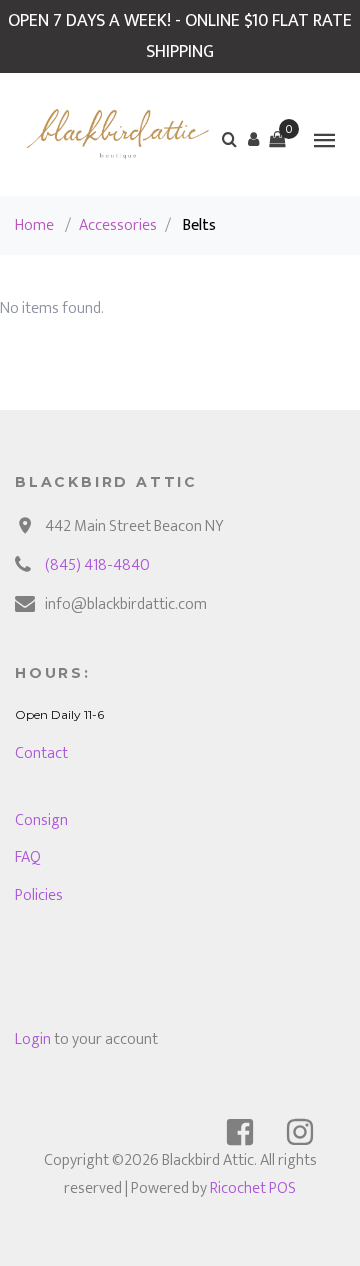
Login (33, 1039)
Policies (39, 895)
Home (34, 225)
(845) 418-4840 (97, 565)
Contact (41, 753)
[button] (253, 139)
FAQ (28, 857)
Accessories (118, 225)
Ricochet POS (253, 1188)
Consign (41, 820)
